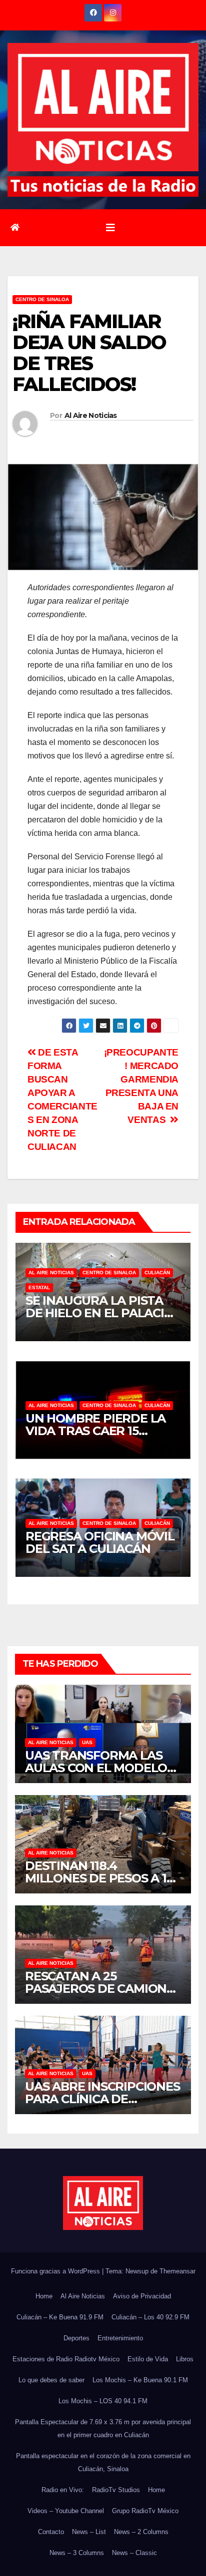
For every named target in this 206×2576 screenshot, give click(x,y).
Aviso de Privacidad (142, 2296)
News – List (89, 2532)
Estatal (39, 1288)
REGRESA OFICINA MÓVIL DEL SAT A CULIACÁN (100, 1542)
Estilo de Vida (148, 2359)
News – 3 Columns (77, 2553)
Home (44, 2296)
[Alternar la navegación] (110, 228)
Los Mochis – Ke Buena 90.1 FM (140, 2380)
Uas (87, 1742)
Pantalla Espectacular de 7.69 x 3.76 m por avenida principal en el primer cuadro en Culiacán (103, 2428)
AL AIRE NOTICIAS (51, 1273)
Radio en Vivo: (63, 2490)
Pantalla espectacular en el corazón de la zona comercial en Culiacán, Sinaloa (103, 2462)
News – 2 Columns (141, 2532)
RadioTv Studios (116, 2490)
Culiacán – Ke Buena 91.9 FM (60, 2317)
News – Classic (134, 2553)
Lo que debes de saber (51, 2380)
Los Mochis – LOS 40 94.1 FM (103, 2401)
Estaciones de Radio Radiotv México (66, 2359)
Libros (185, 2359)
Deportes (76, 2338)
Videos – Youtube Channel (66, 2511)
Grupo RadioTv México (145, 2511)
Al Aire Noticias (91, 415)
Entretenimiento (120, 2338)
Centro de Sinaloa (42, 299)
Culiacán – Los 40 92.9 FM (150, 2317)
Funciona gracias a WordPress (56, 2271)
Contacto (51, 2532)
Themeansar (177, 2271)
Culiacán (157, 1273)
